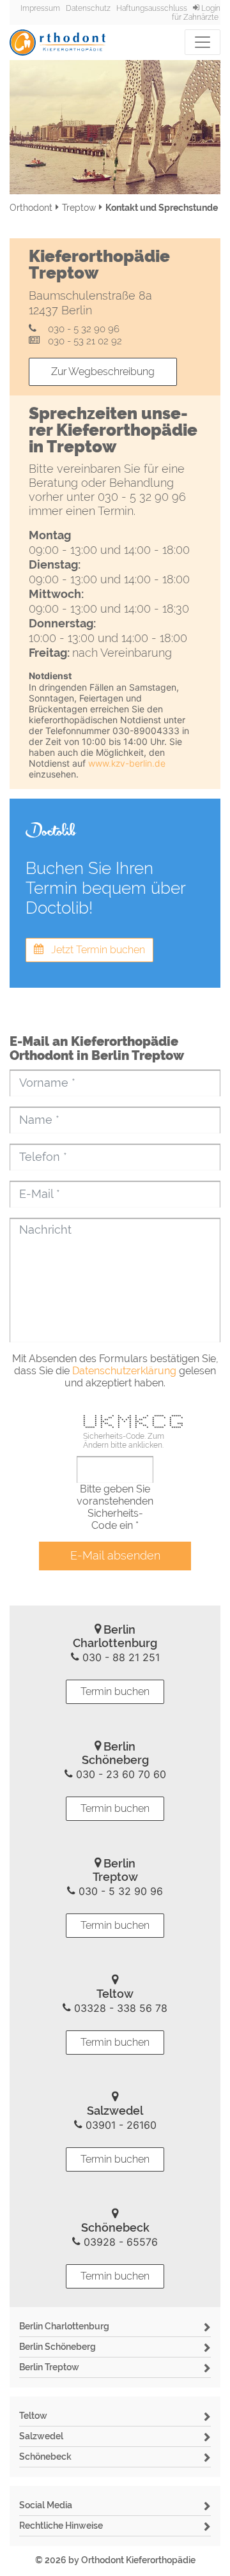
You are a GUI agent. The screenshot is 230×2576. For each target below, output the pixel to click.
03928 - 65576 (119, 2242)
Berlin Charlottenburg (64, 2326)
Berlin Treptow (49, 2367)
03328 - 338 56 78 (119, 2008)
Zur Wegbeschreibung (103, 372)
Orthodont (31, 208)
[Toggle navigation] (203, 42)
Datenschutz (88, 8)
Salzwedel (41, 2436)
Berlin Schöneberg (57, 2347)
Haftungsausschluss (152, 8)
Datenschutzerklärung (124, 1371)
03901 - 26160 (119, 2125)
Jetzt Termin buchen (94, 950)
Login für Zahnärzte (196, 13)
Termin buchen (115, 1691)
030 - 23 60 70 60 (119, 1774)
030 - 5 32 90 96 (81, 329)
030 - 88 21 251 (119, 1657)
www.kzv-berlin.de (127, 763)
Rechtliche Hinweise (61, 2526)
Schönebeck (45, 2457)
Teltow (33, 2416)
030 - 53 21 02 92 (82, 341)
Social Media (46, 2505)
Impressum (40, 8)
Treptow (79, 208)
